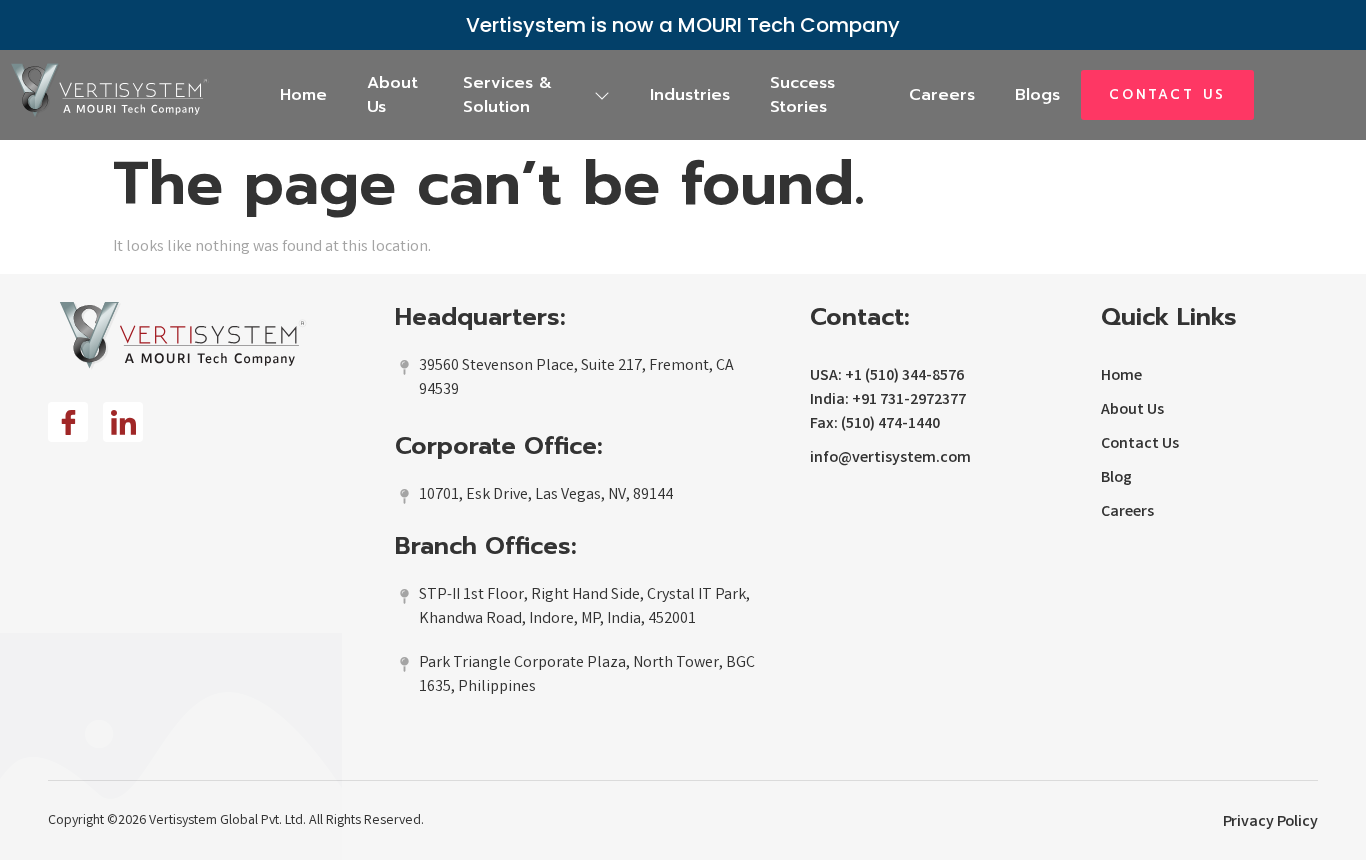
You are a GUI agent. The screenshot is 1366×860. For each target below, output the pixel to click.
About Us (392, 95)
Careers (942, 95)
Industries (690, 95)
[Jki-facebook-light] (68, 422)
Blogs (1037, 95)
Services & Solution (507, 95)
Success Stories (802, 95)
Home (303, 95)
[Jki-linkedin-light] (123, 422)
